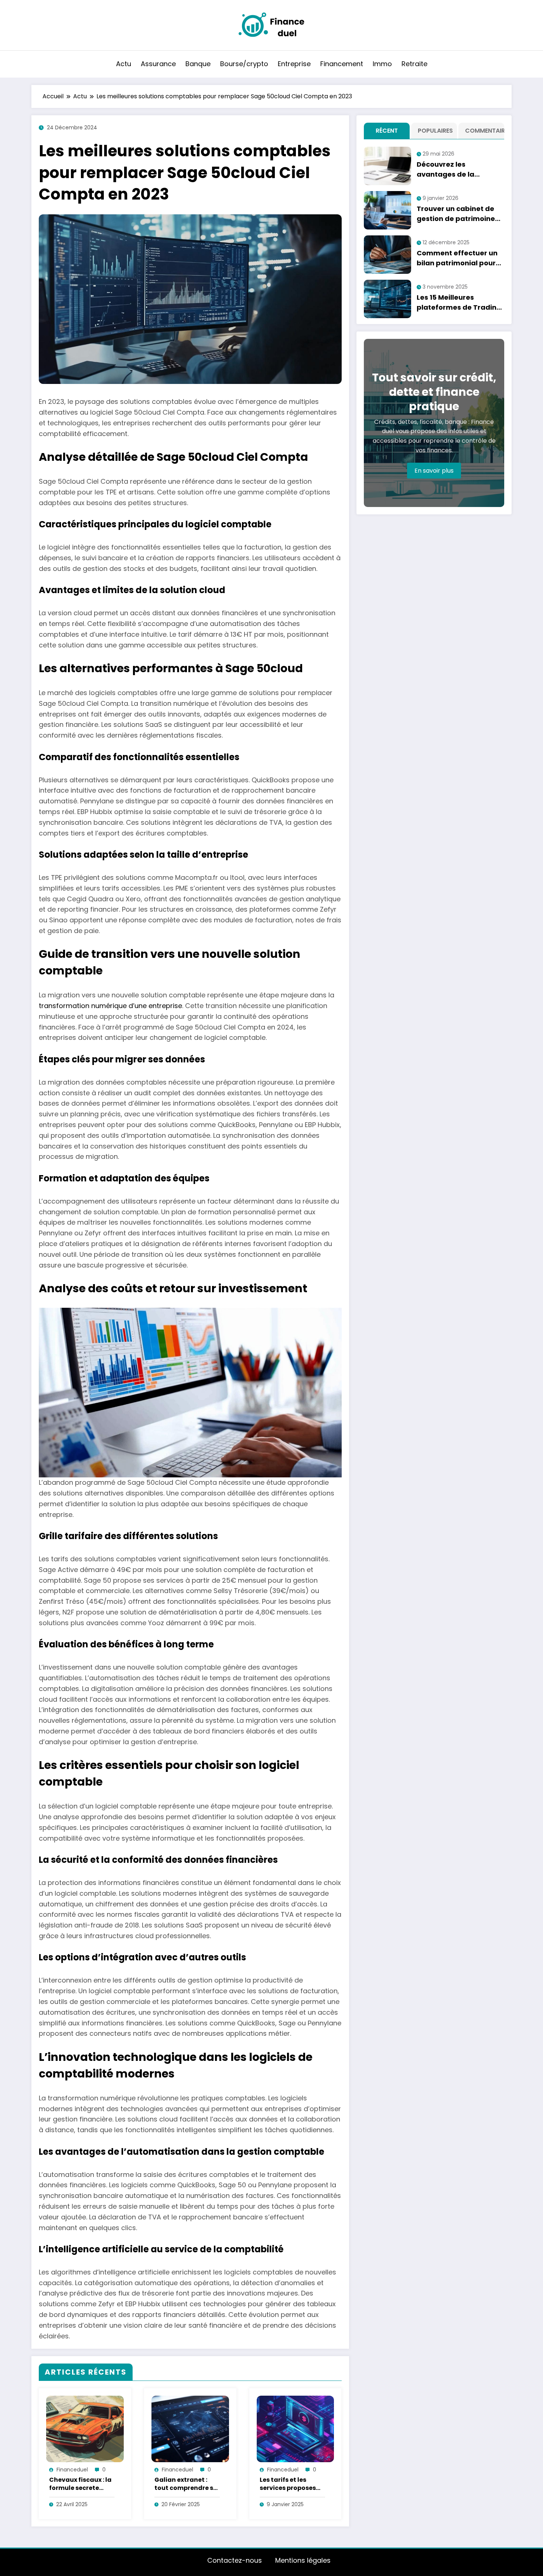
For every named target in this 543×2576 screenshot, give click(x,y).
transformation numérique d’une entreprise (110, 1006)
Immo (382, 64)
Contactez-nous (235, 2560)
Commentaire (483, 131)
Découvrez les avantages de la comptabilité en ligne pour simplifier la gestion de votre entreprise (454, 169)
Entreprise (294, 64)
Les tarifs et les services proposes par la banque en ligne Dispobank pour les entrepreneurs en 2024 (288, 2484)
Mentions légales (303, 2560)
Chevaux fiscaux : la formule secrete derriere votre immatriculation (80, 2484)
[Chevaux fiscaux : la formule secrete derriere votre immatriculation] (85, 2429)
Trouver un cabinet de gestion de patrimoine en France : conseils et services (456, 214)
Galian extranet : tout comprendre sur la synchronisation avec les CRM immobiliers (187, 2484)
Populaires (435, 131)
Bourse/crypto (244, 64)
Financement (342, 64)
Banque (198, 64)
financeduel (72, 2470)
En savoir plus (434, 471)
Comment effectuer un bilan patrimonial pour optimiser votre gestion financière (458, 258)
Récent (387, 131)
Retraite (414, 64)
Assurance (158, 64)
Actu (124, 64)
